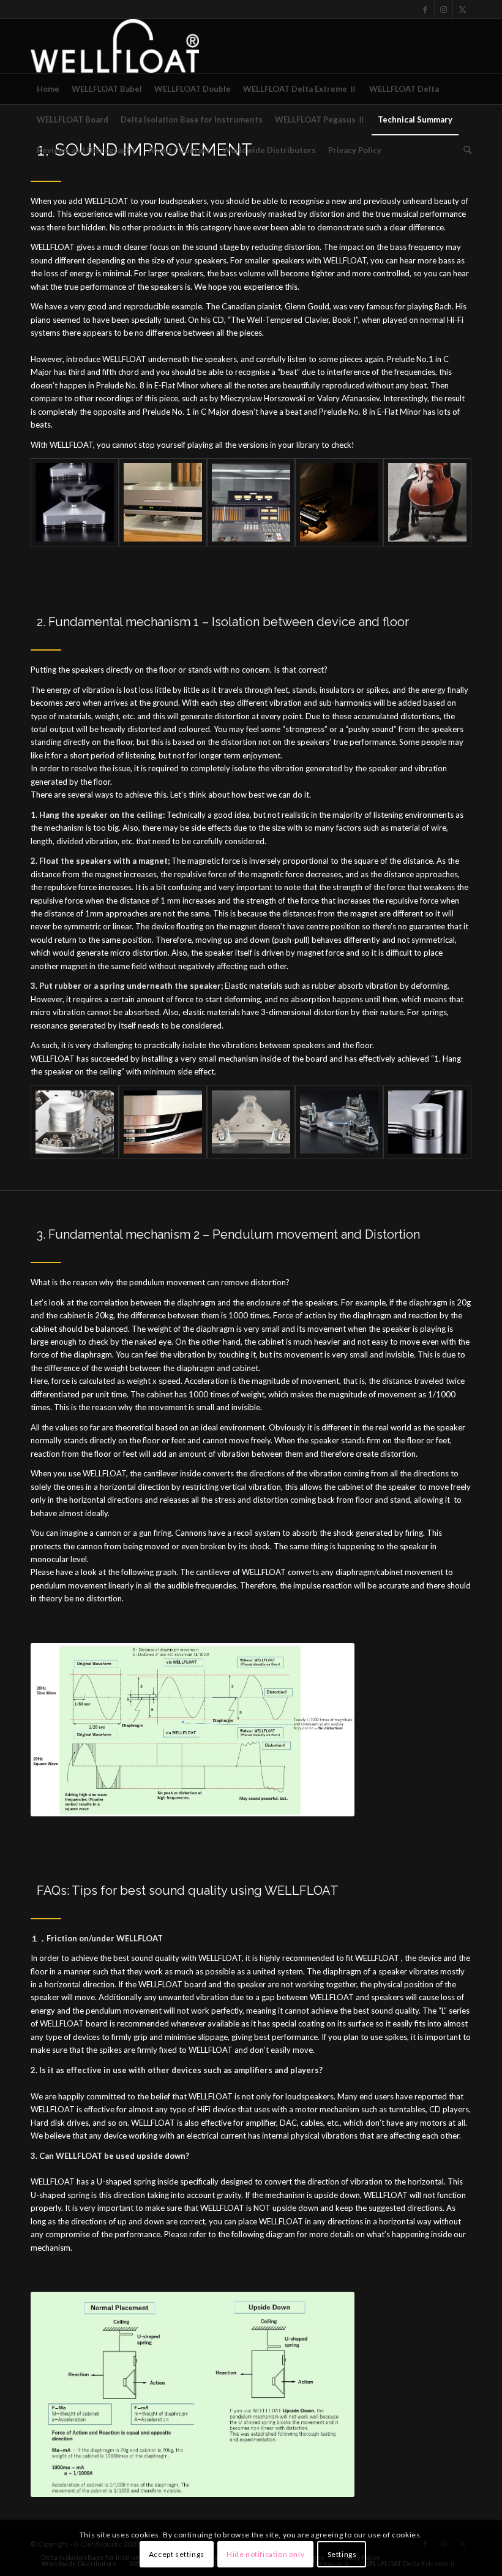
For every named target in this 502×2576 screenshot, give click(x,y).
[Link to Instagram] (444, 9)
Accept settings (177, 2554)
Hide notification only (265, 2554)
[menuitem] (48, 89)
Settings (342, 2554)
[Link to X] (462, 9)
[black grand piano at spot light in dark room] (339, 502)
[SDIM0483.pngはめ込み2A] (427, 502)
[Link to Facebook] (425, 9)
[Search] (464, 150)
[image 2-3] (251, 502)
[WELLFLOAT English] (115, 46)
